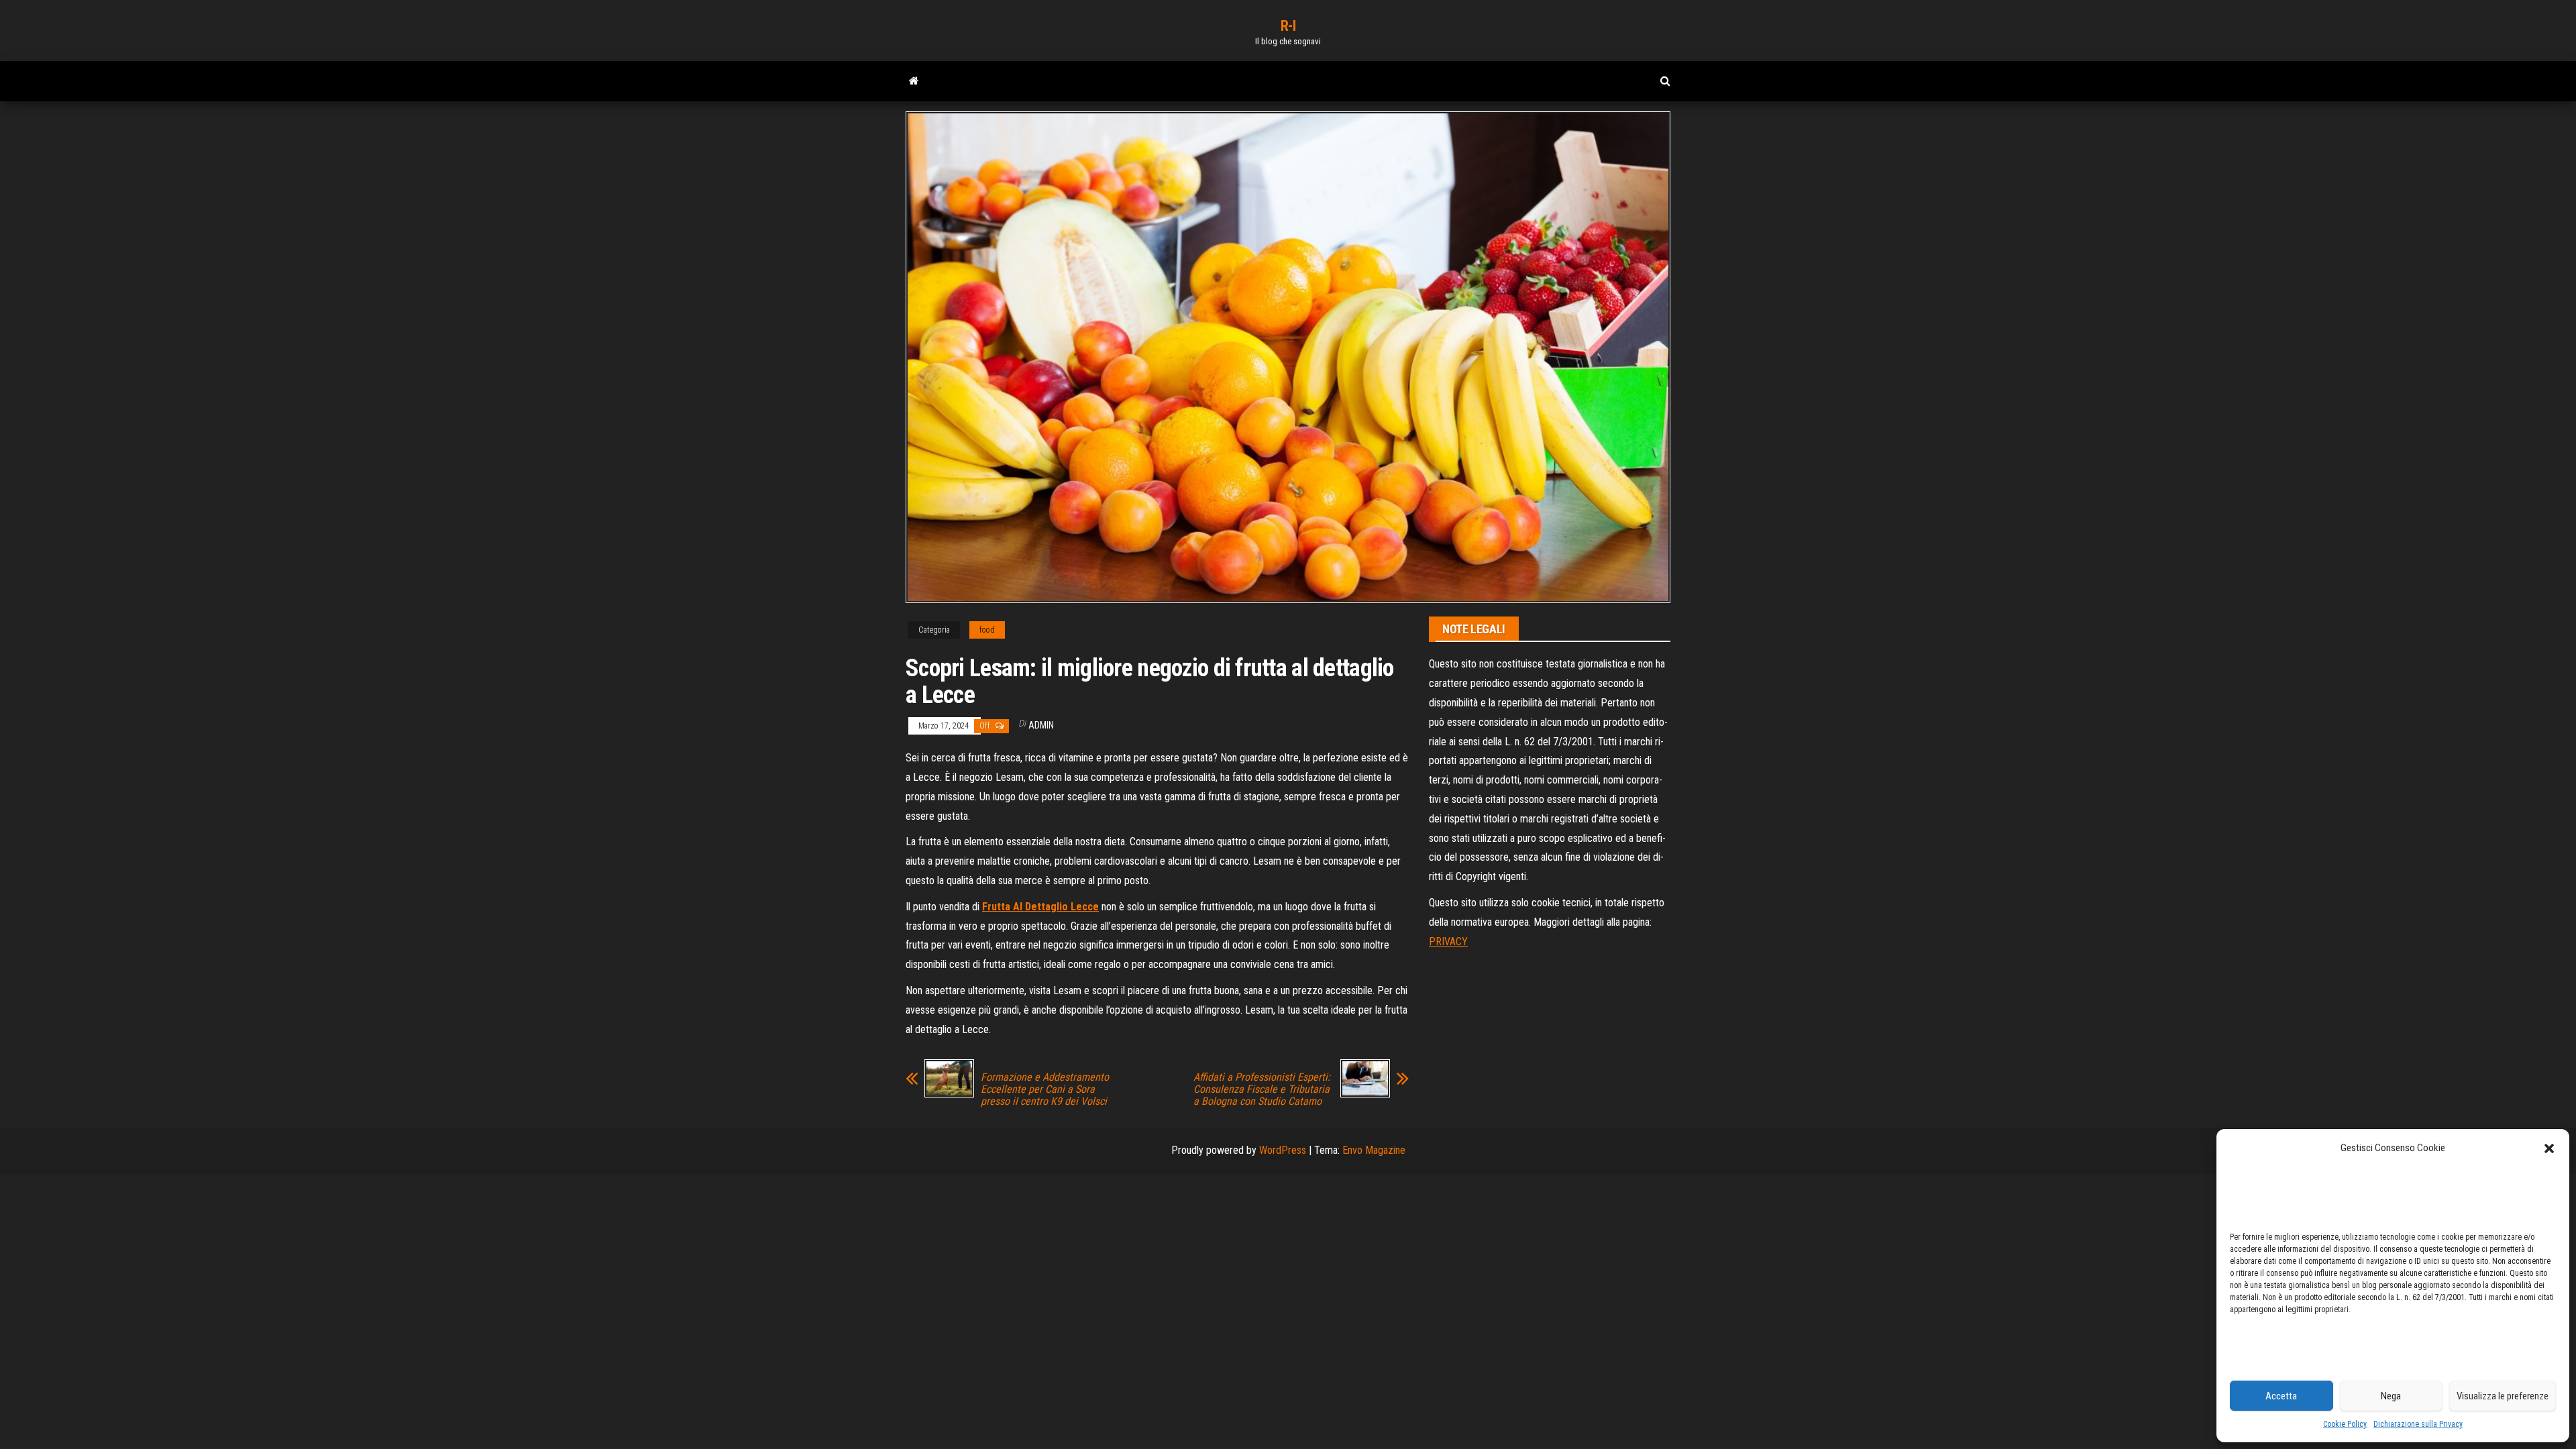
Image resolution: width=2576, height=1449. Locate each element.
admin (1041, 725)
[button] (2549, 1148)
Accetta (2281, 1396)
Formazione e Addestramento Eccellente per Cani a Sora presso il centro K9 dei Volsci (1045, 1089)
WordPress (1283, 1150)
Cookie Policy (2345, 1424)
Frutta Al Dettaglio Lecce (1040, 907)
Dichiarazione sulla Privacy (2418, 1424)
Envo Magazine (1374, 1150)
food (987, 630)
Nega (2391, 1396)
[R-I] (914, 81)
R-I (1288, 26)
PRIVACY (1448, 942)
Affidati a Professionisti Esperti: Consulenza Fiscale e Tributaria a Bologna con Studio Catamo (1262, 1089)
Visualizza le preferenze (2503, 1396)
